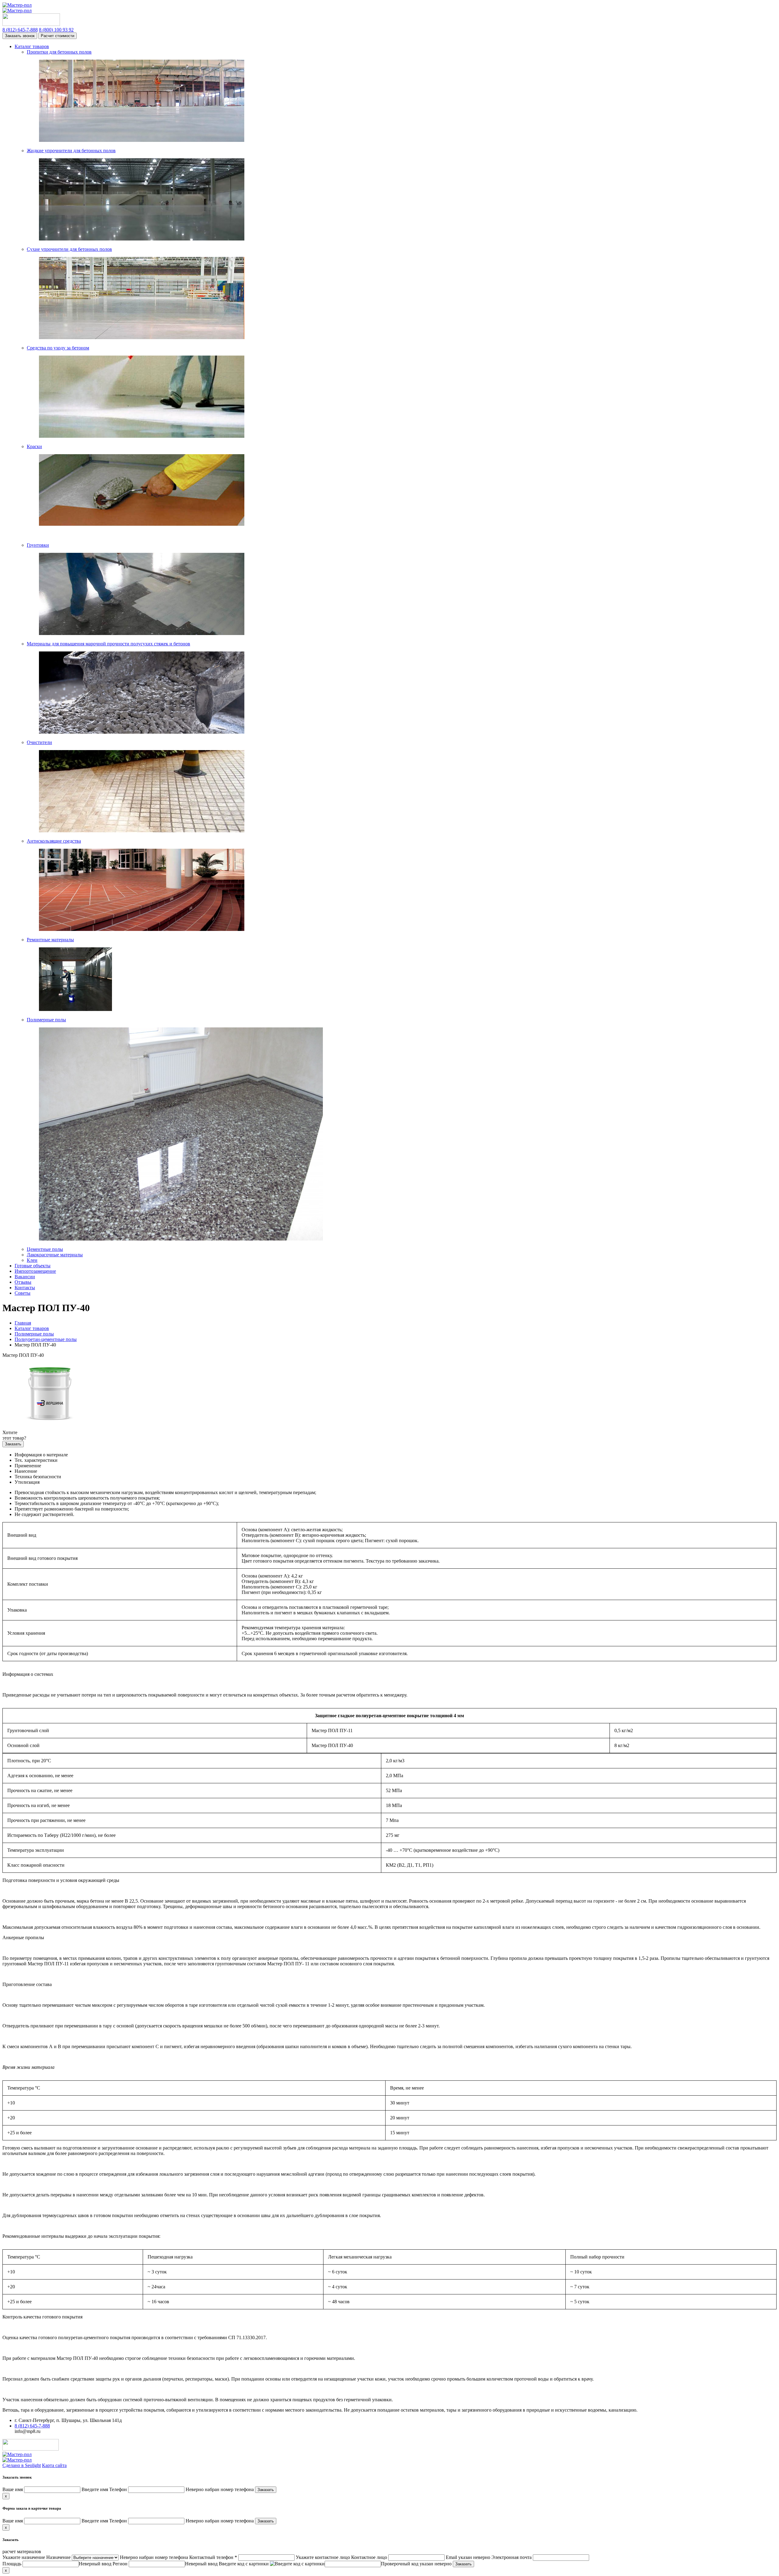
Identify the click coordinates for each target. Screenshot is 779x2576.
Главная (23, 1323)
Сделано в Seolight (22, 2465)
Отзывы (23, 1282)
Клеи (32, 1260)
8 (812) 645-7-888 (32, 2426)
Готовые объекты (33, 1266)
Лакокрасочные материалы (55, 1255)
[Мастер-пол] (389, 8)
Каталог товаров (32, 46)
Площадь (12, 2564)
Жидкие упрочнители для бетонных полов (71, 151)
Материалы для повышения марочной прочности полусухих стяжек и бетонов (108, 644)
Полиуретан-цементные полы (46, 1339)
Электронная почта (512, 2557)
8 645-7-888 (20, 30)
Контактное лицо (369, 2557)
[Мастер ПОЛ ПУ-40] (50, 1422)
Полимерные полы (46, 1020)
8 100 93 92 (56, 30)
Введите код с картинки (244, 2564)
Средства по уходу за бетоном (58, 348)
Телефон (118, 2489)
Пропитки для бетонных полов (59, 52)
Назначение (58, 2557)
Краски (34, 446)
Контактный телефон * (213, 2557)
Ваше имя (13, 2489)
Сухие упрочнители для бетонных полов (69, 249)
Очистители (39, 742)
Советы (23, 1293)
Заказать (13, 1444)
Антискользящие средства (54, 841)
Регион (120, 2564)
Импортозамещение (35, 1271)
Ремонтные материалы (50, 940)
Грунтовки (38, 545)
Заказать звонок (20, 36)
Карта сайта (54, 2465)
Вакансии (25, 1277)
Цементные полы (45, 1249)
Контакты (25, 1288)
